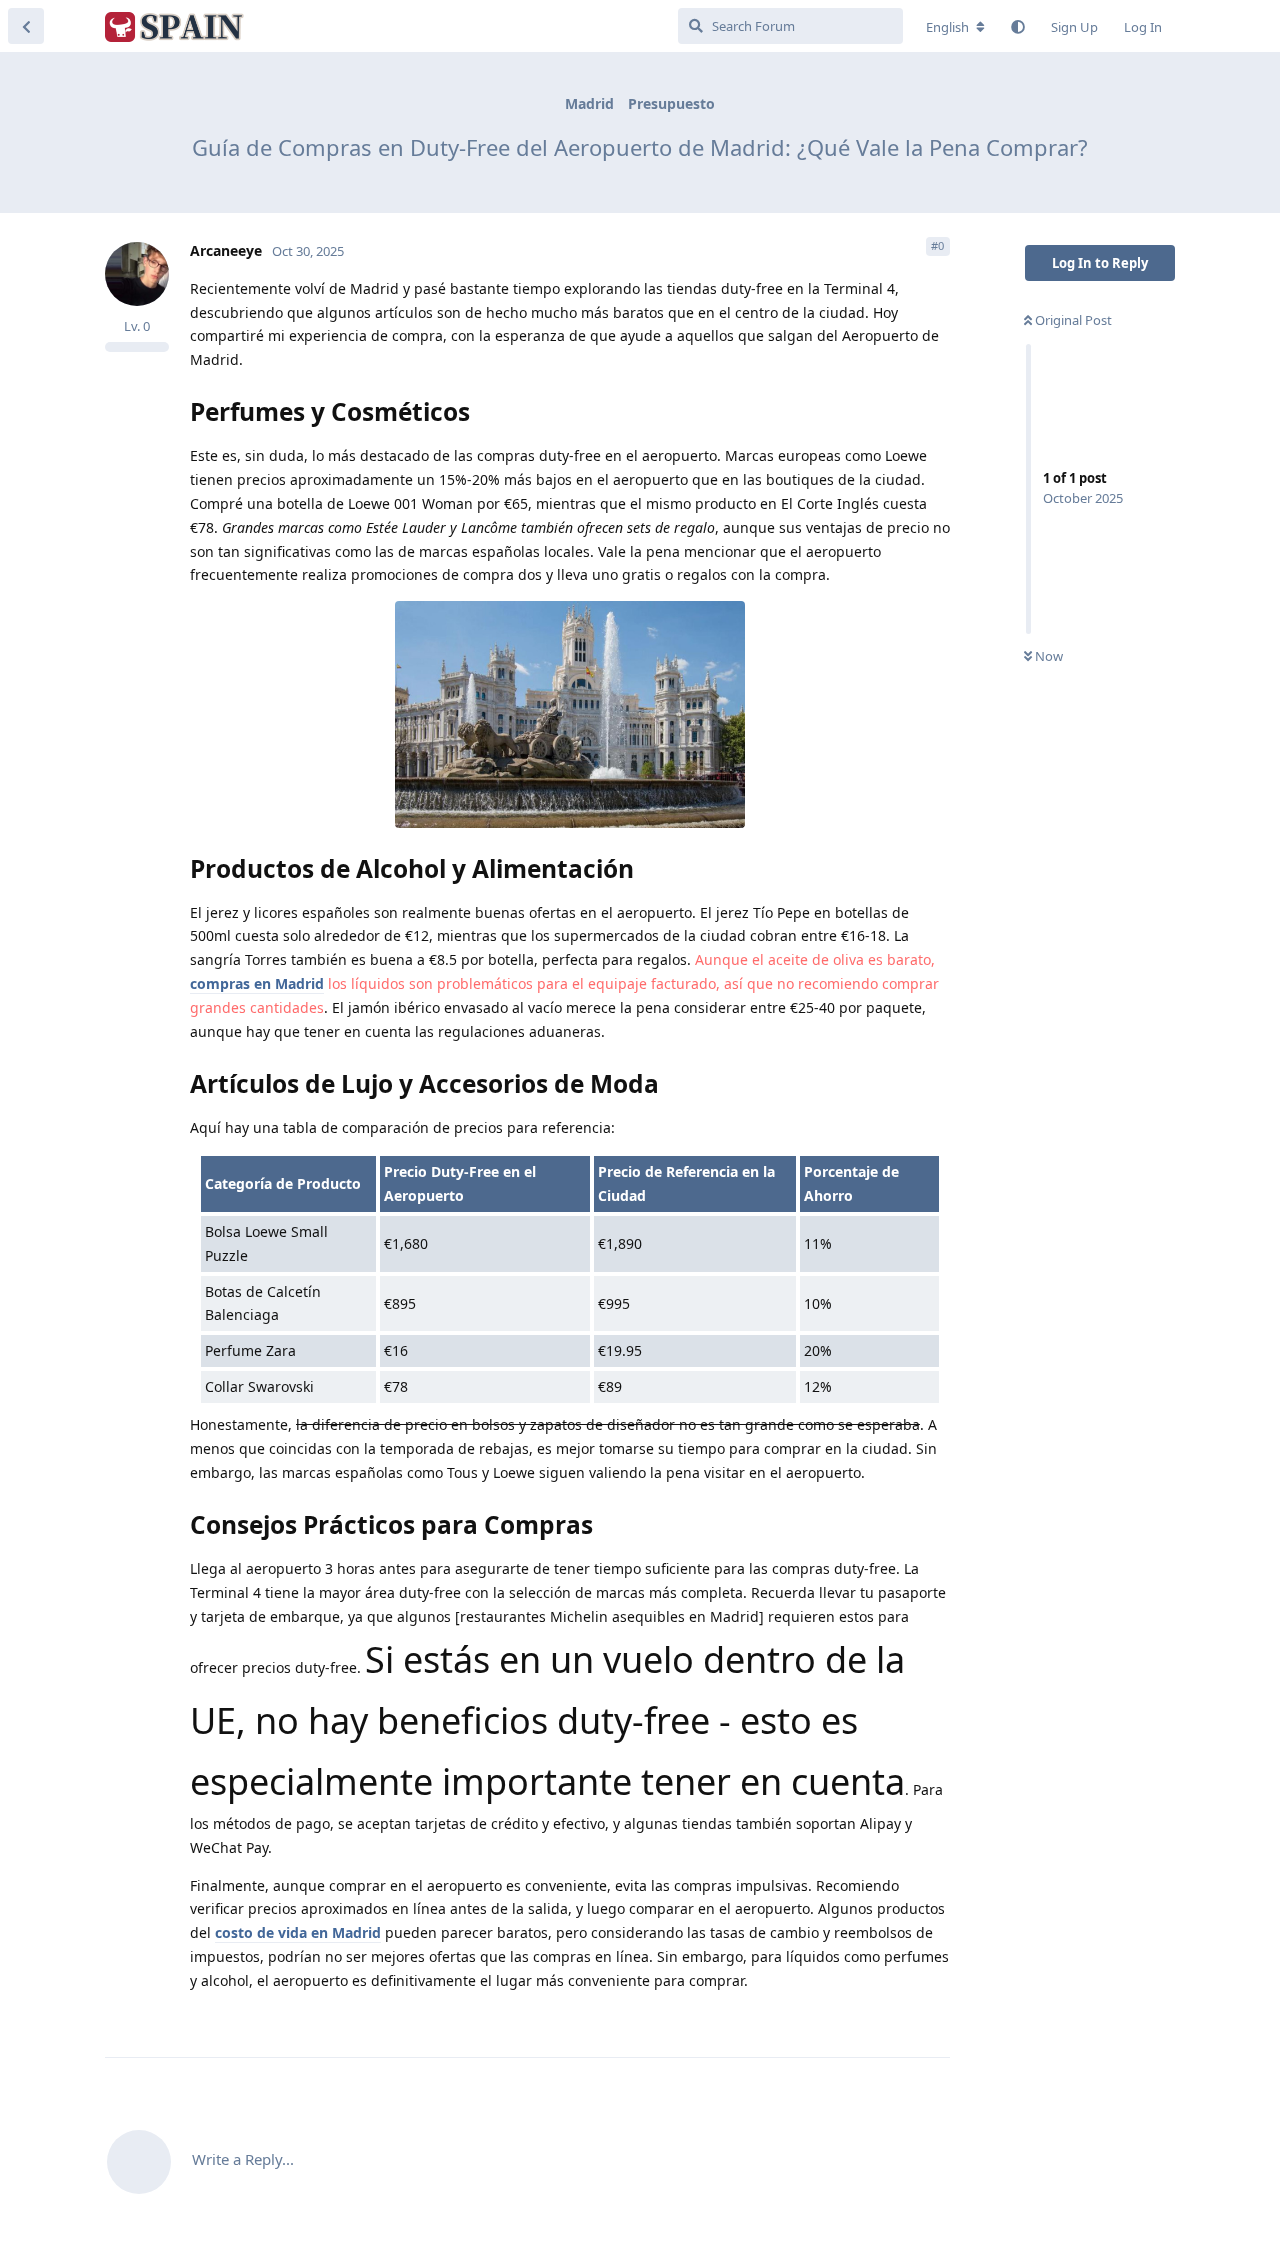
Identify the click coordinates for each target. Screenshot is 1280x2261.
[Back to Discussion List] (26, 26)
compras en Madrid (257, 983)
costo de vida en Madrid (298, 1932)
